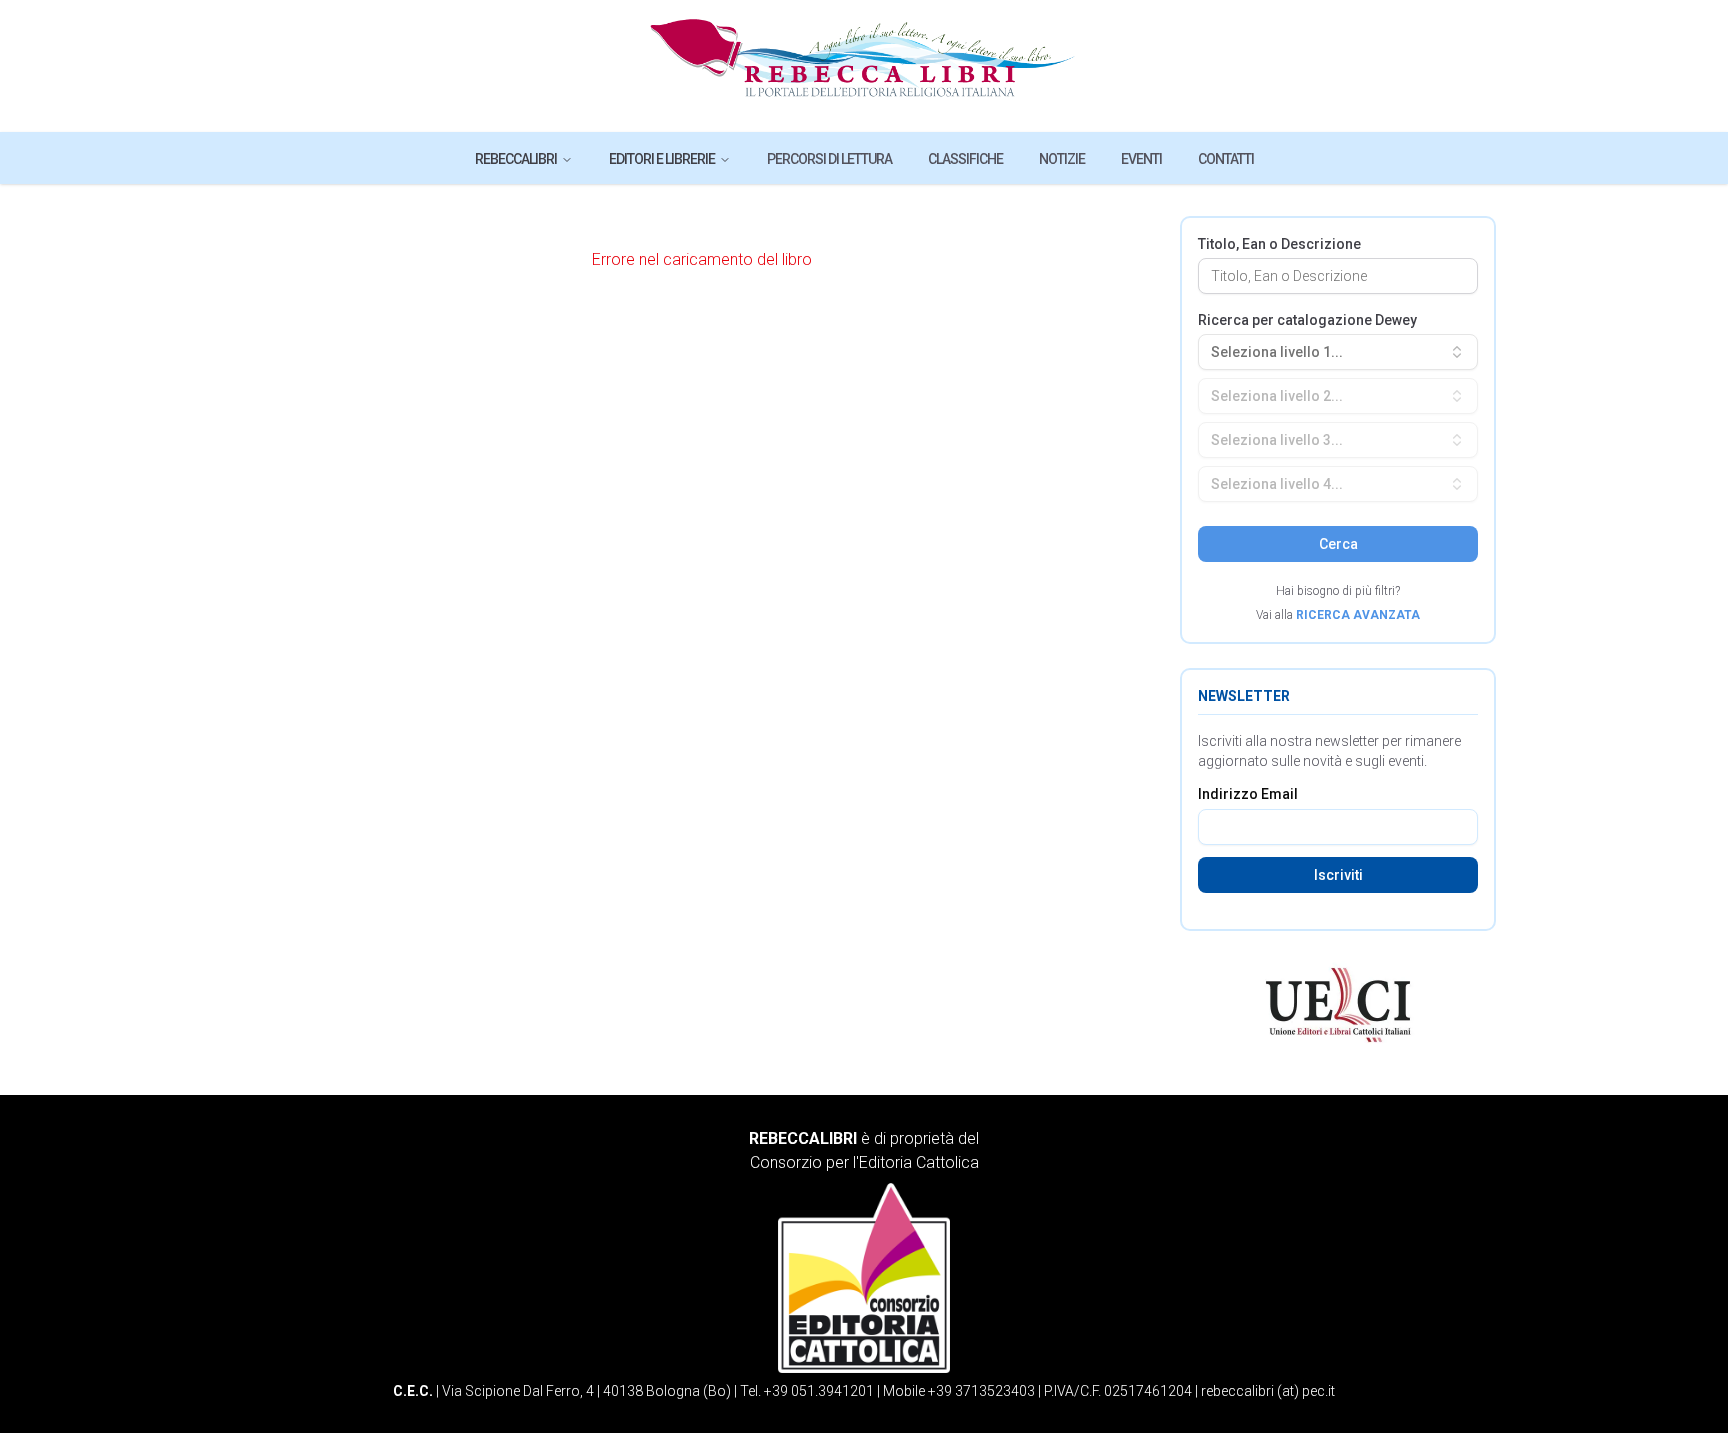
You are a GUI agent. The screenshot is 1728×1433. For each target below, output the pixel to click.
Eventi (1141, 159)
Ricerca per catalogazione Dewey (1307, 320)
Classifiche (965, 159)
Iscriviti (1338, 875)
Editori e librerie (662, 159)
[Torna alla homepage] (864, 66)
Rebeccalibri (516, 159)
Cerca (1338, 544)
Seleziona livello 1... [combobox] (1277, 352)
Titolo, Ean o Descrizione (1279, 244)
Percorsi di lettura (829, 159)
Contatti (1226, 159)
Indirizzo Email (1248, 794)
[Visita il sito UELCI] (1338, 1005)
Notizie (1062, 159)
